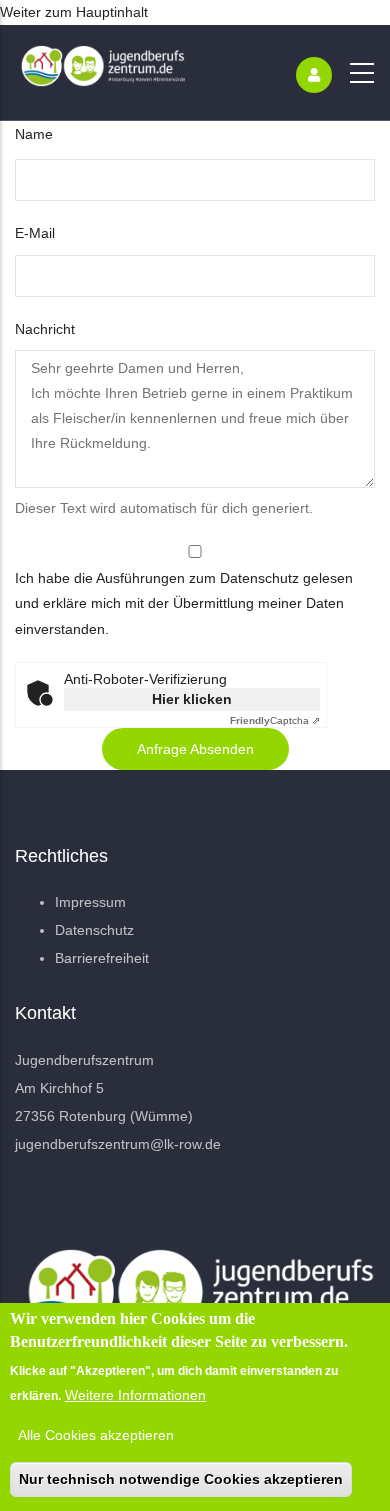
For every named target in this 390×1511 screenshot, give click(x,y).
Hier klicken (192, 699)
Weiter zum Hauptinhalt (74, 12)
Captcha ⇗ (275, 720)
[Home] (100, 72)
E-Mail (35, 233)
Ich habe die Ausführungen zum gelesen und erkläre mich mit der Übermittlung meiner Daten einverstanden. (184, 603)
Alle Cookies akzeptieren (96, 1435)
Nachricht (45, 329)
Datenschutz (259, 578)
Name (34, 134)
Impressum (90, 902)
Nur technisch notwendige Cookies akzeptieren (181, 1479)
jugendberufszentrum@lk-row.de (118, 1144)
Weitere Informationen (135, 1395)
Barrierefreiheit (102, 958)
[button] (195, 749)
